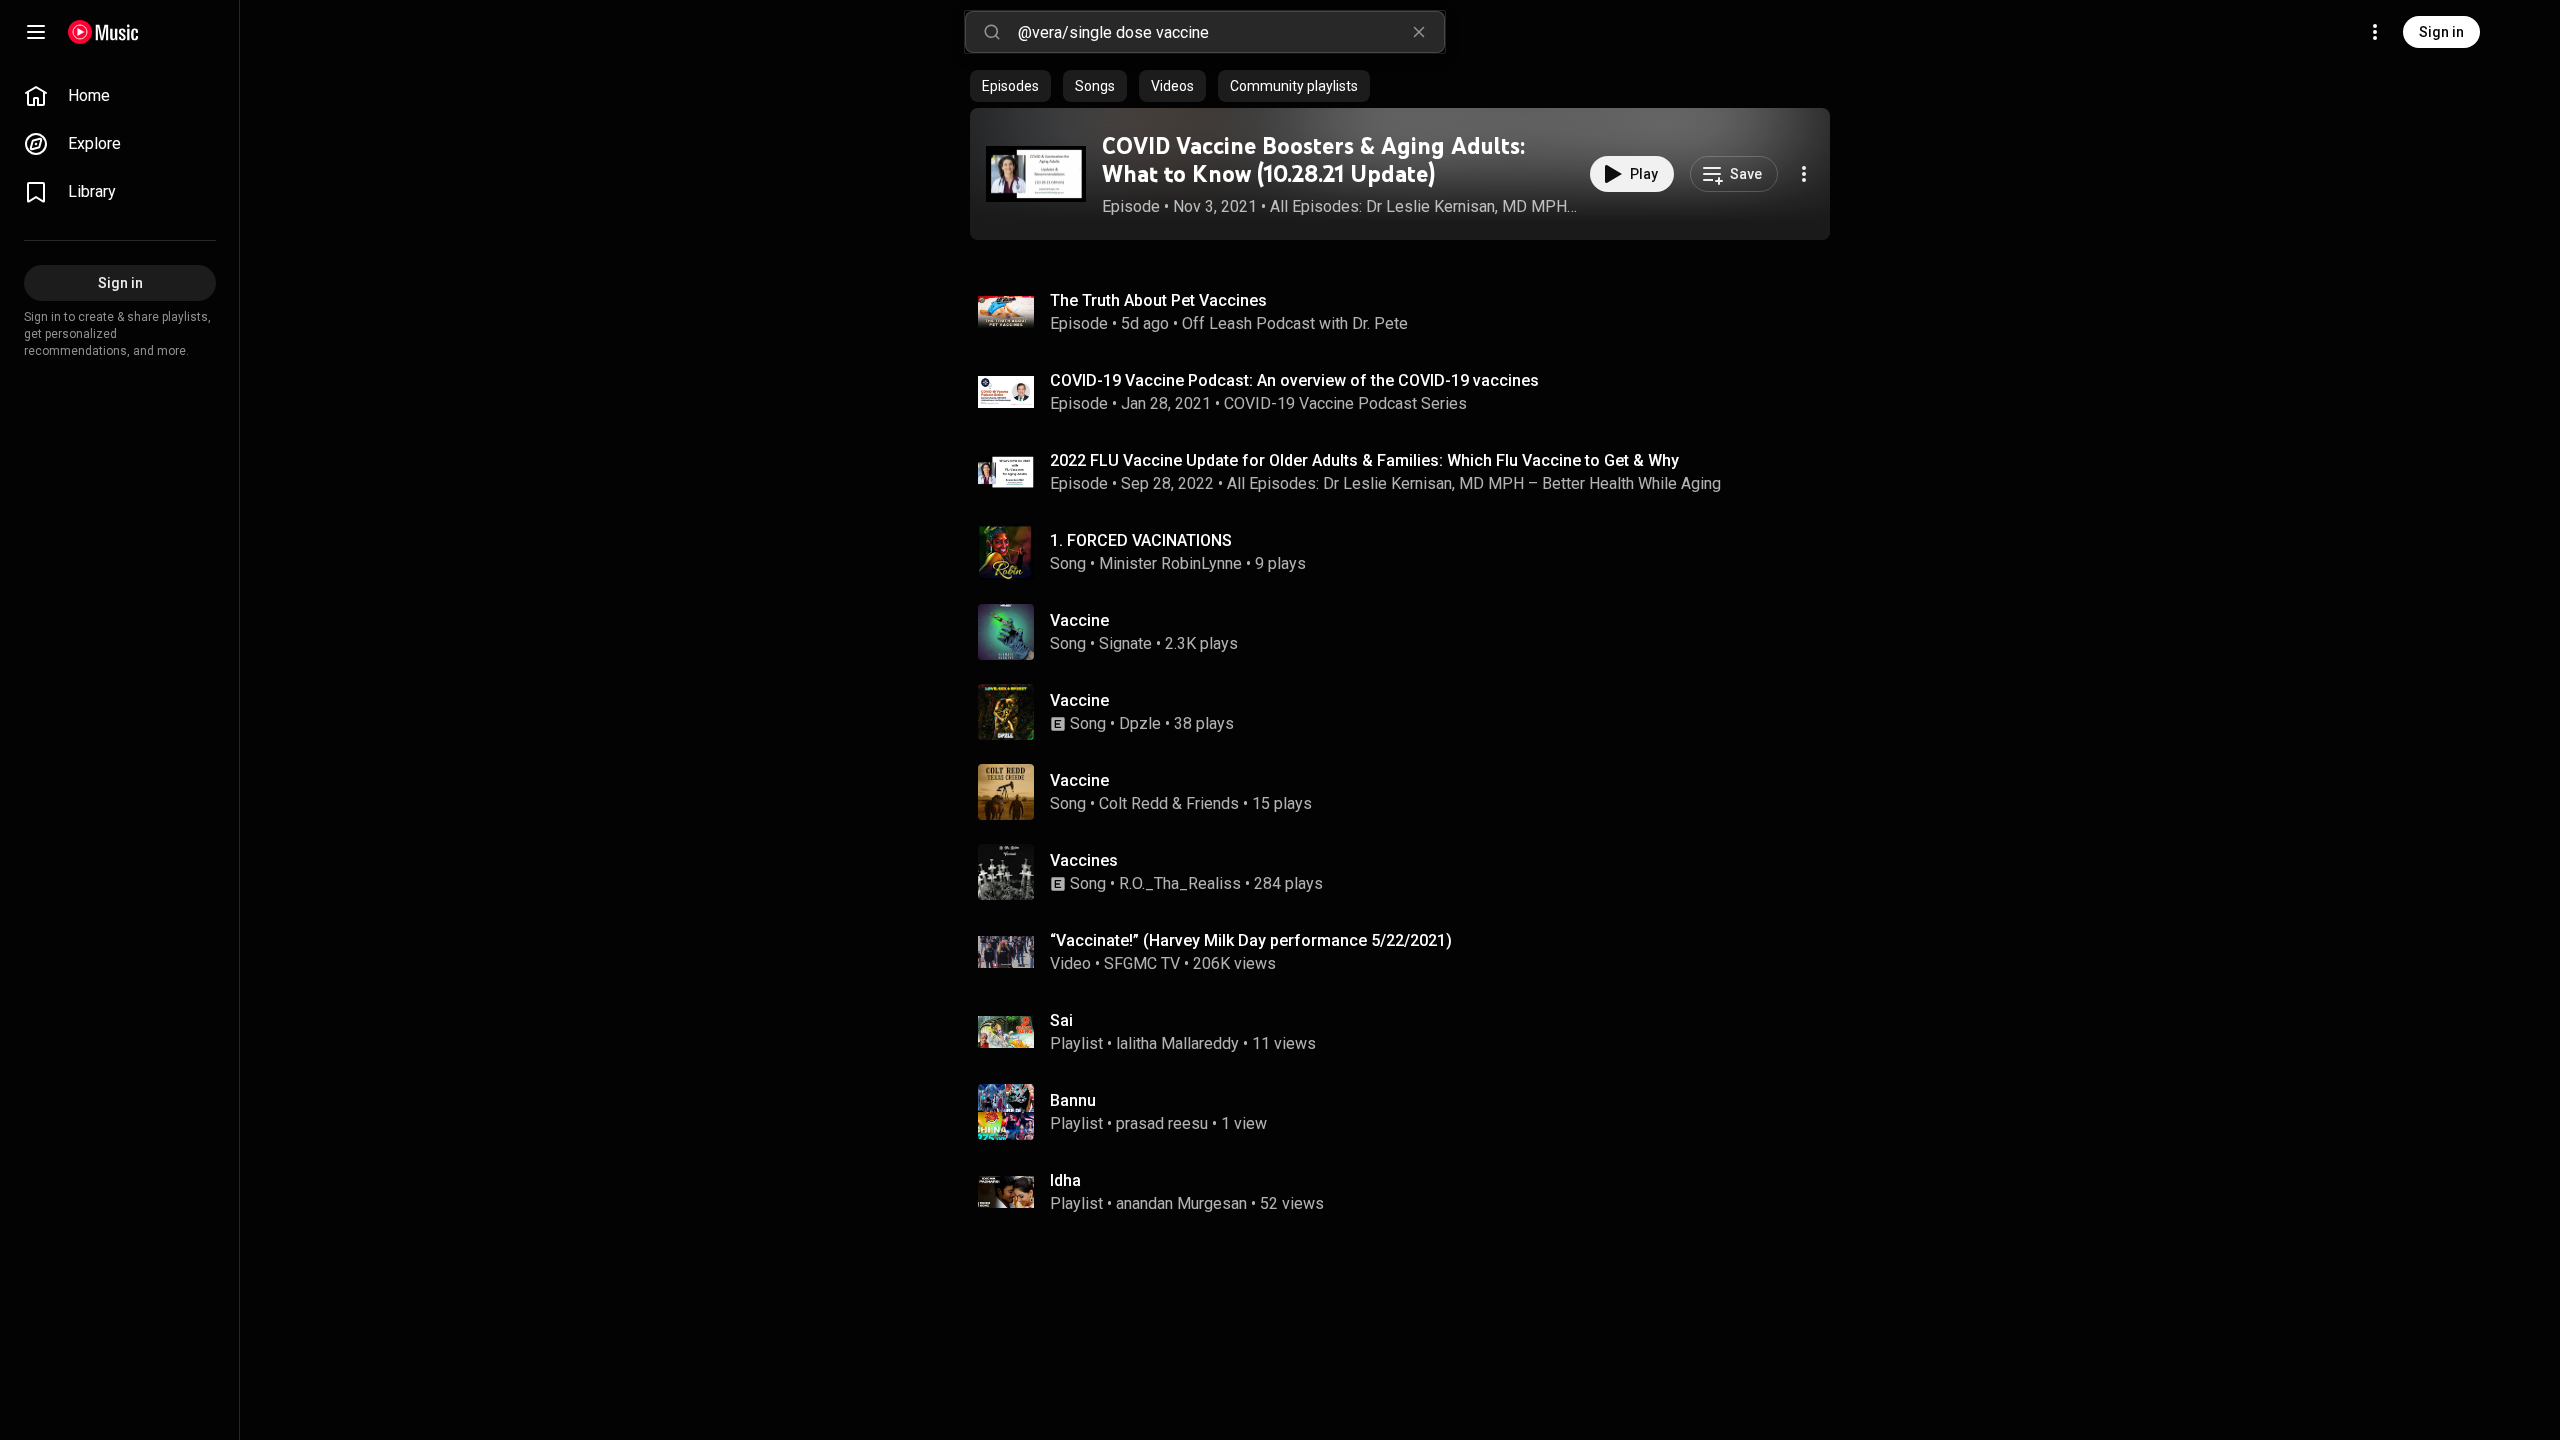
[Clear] (1419, 32)
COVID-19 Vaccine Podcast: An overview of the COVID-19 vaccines (1294, 380)
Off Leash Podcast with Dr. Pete (1295, 323)
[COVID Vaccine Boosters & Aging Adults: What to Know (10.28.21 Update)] (1036, 174)
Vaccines (1084, 860)
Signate (1125, 643)
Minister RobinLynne (1170, 563)
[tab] (1010, 86)
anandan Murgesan (1181, 1203)
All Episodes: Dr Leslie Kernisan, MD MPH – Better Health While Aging (1425, 206)
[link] (120, 96)
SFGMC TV (1142, 963)
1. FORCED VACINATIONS (1141, 540)
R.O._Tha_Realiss (1180, 883)
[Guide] (36, 32)
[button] (1036, 174)
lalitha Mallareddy (1177, 1043)
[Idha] (1408, 1192)
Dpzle (1140, 723)
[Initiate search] (992, 32)
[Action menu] (1804, 174)
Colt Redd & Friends (1169, 803)
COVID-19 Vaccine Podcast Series (1345, 403)
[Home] (103, 32)
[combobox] (1231, 32)
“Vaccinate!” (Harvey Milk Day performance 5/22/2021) (1251, 940)
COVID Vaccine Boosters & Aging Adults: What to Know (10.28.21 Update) (1313, 160)
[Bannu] (1408, 1112)
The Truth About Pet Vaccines (1158, 300)
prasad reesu (1162, 1123)
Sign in (2441, 32)
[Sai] (1408, 1032)
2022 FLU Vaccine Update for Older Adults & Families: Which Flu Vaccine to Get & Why (1364, 460)
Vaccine (1079, 620)
